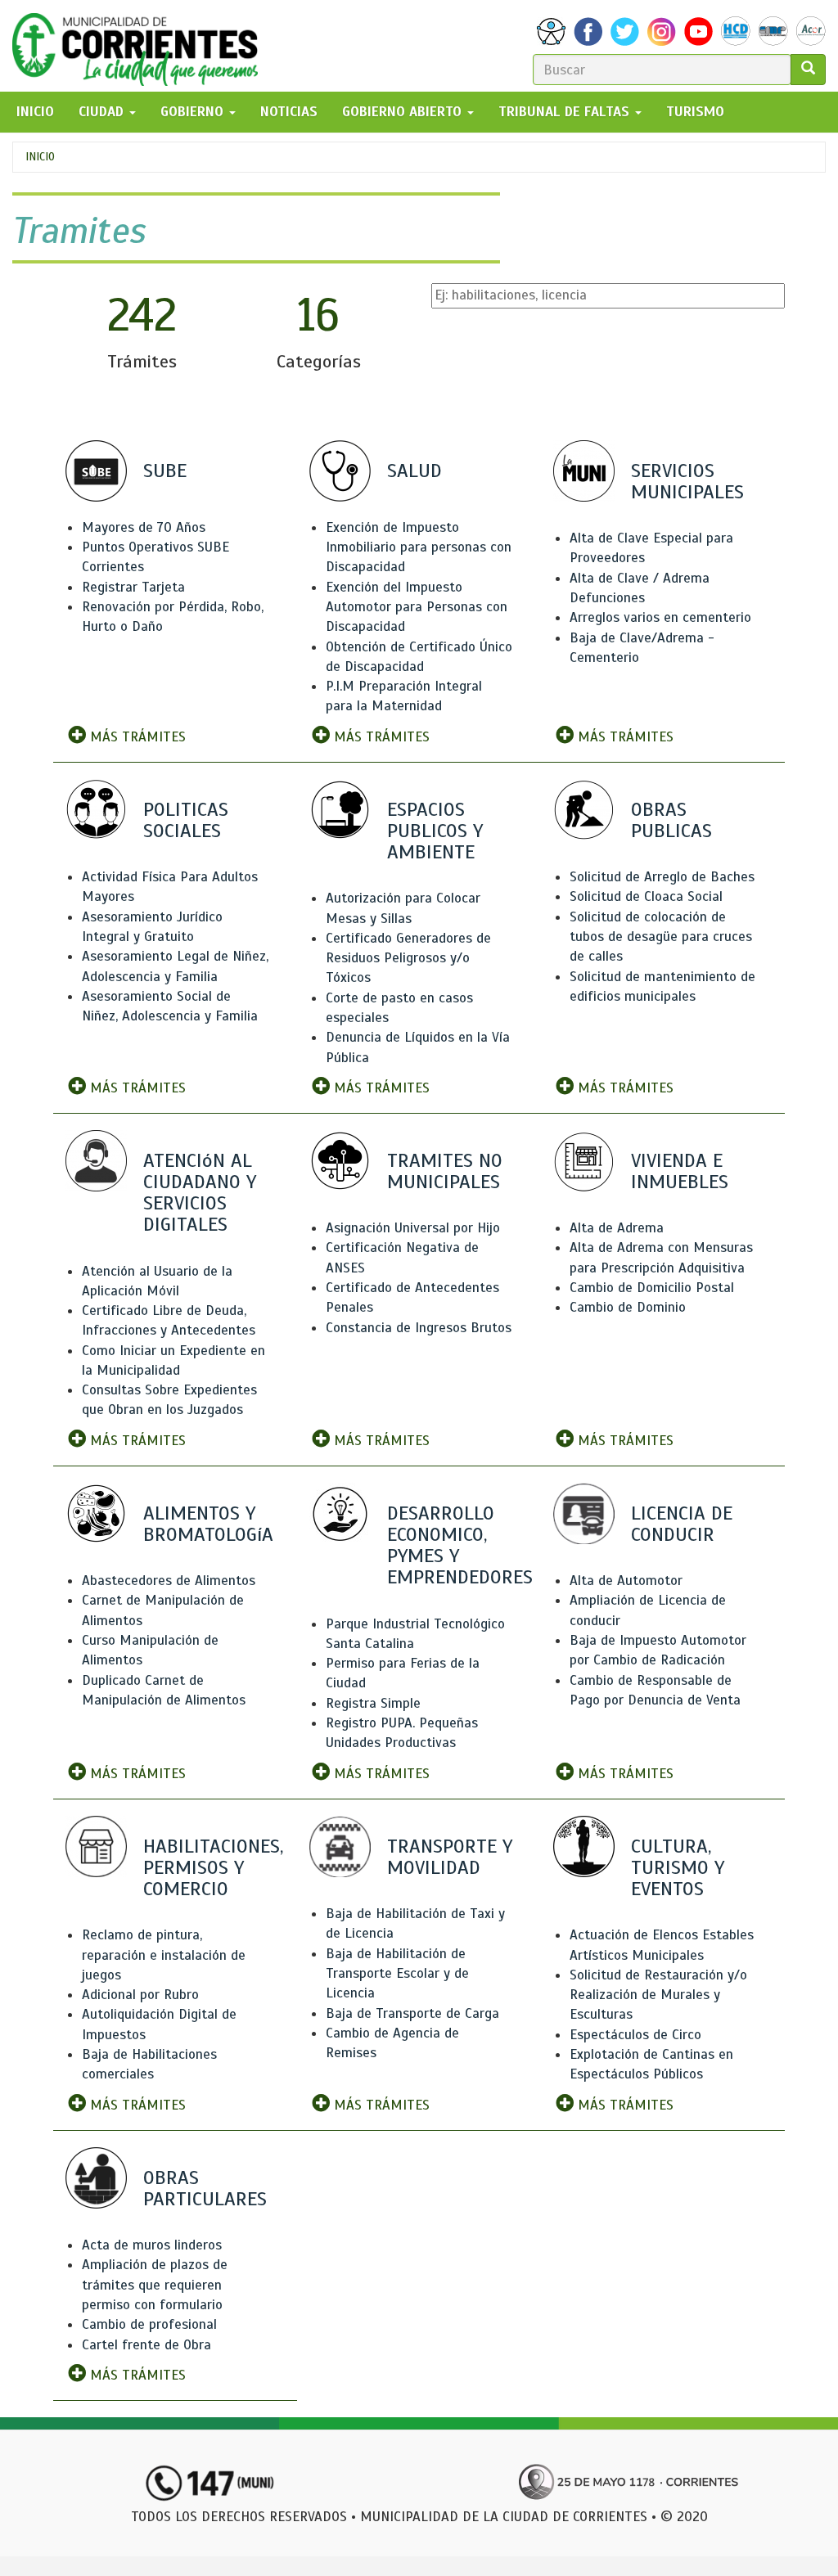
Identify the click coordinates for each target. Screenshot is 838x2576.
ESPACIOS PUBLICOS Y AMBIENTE (435, 831)
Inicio (40, 157)
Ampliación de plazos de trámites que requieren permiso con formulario (155, 2285)
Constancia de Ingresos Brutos (419, 1328)
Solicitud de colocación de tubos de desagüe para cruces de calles (661, 937)
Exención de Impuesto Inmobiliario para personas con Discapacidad (419, 547)
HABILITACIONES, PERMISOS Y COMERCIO (213, 1867)
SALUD (414, 471)
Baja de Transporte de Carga (412, 2013)
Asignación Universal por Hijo (413, 1228)
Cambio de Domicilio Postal (652, 1288)
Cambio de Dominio (628, 1307)
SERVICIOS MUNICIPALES (687, 481)
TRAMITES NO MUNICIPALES (445, 1171)
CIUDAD (103, 112)
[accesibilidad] (551, 32)
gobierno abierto (404, 112)
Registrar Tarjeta (133, 587)
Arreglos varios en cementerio (660, 617)
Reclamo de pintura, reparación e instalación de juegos (164, 1955)
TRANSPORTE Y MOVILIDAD (450, 1857)
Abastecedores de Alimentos (169, 1581)
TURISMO (695, 112)
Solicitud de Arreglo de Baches (662, 877)
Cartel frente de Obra (146, 2345)
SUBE (165, 471)
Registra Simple (373, 1703)
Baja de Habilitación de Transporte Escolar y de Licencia (397, 1974)
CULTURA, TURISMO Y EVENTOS (678, 1867)
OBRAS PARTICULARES (205, 2188)
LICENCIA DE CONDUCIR (682, 1524)
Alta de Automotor (626, 1581)
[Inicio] (141, 46)
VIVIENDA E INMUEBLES (680, 1171)
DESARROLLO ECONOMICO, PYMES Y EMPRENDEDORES (460, 1545)
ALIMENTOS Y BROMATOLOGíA (208, 1524)
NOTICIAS (289, 112)
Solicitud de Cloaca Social (646, 896)
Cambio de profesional (149, 2324)
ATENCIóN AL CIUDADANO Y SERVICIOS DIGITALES (200, 1193)
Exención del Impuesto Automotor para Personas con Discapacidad (417, 607)
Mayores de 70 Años (144, 527)
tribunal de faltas (566, 112)
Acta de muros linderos (152, 2245)
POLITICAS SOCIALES (186, 820)
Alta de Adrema (617, 1228)
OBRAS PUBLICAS (671, 820)
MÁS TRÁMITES (136, 737)
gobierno (194, 112)
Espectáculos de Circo (635, 2035)
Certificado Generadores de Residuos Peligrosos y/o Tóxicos (408, 958)
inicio (35, 112)
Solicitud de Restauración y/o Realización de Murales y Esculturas (658, 1995)
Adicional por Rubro (140, 1995)
